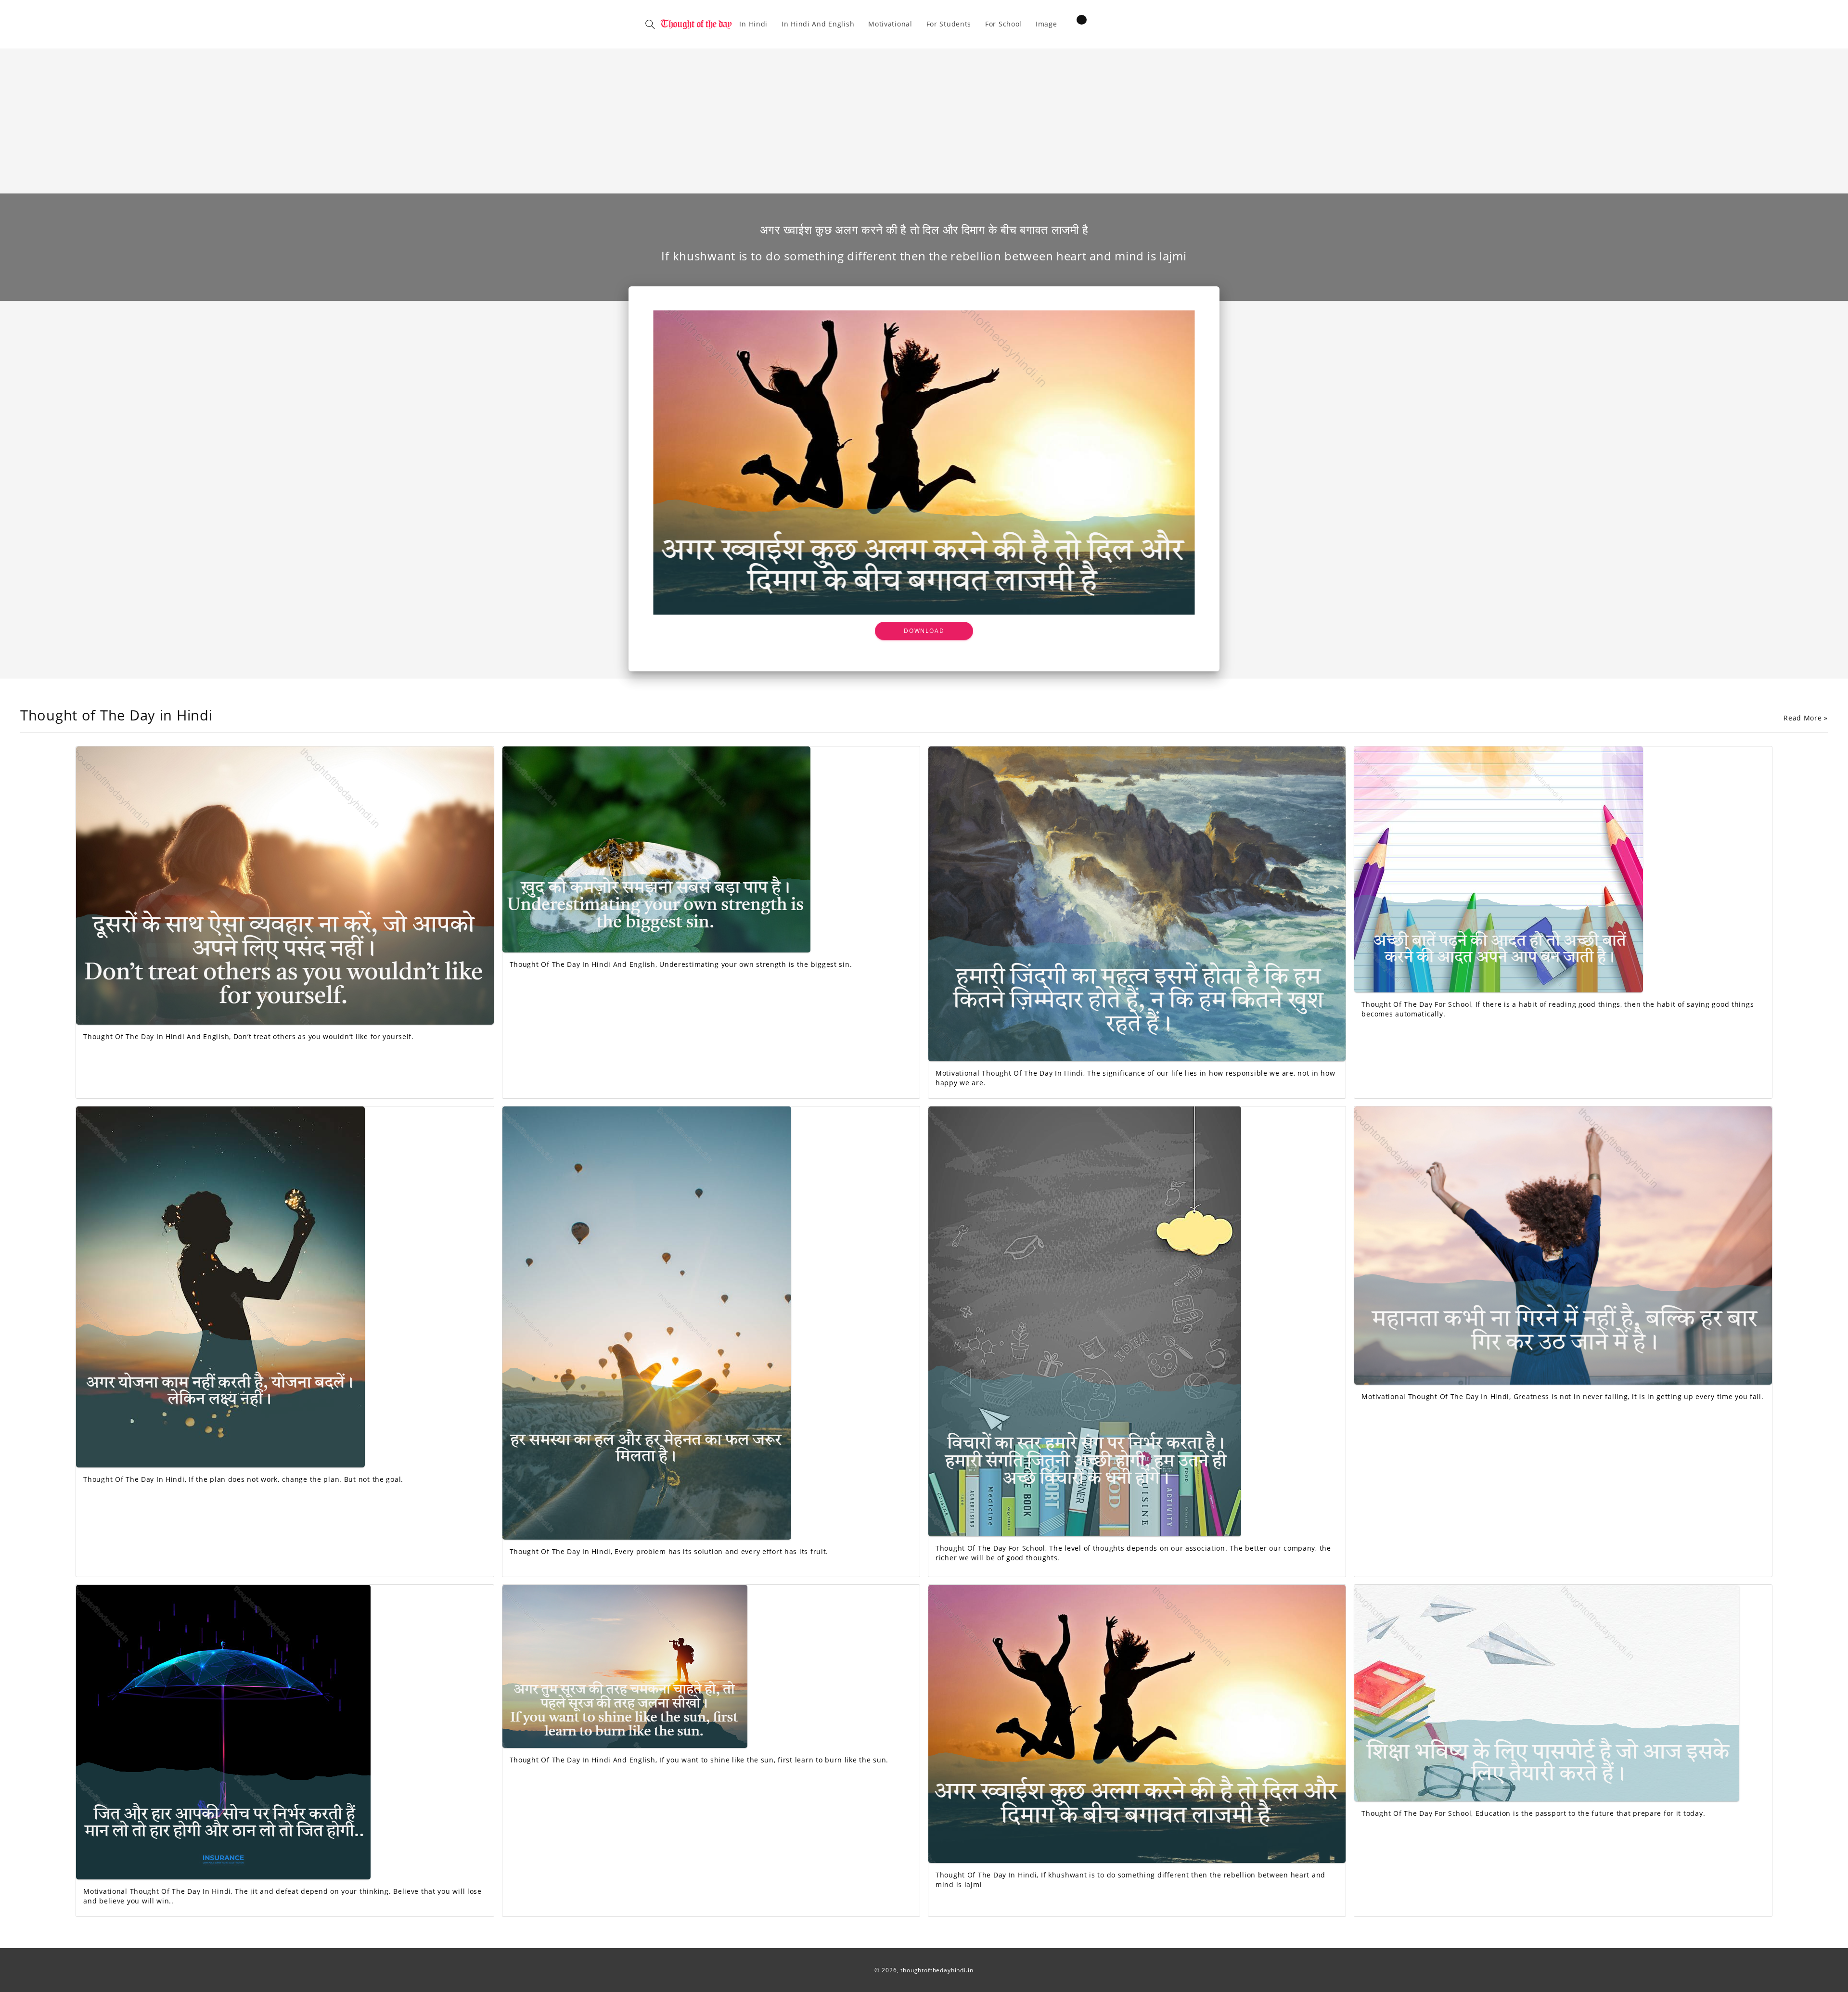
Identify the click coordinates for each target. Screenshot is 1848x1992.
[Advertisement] (924, 121)
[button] (650, 24)
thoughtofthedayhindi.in (937, 1970)
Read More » (1806, 718)
